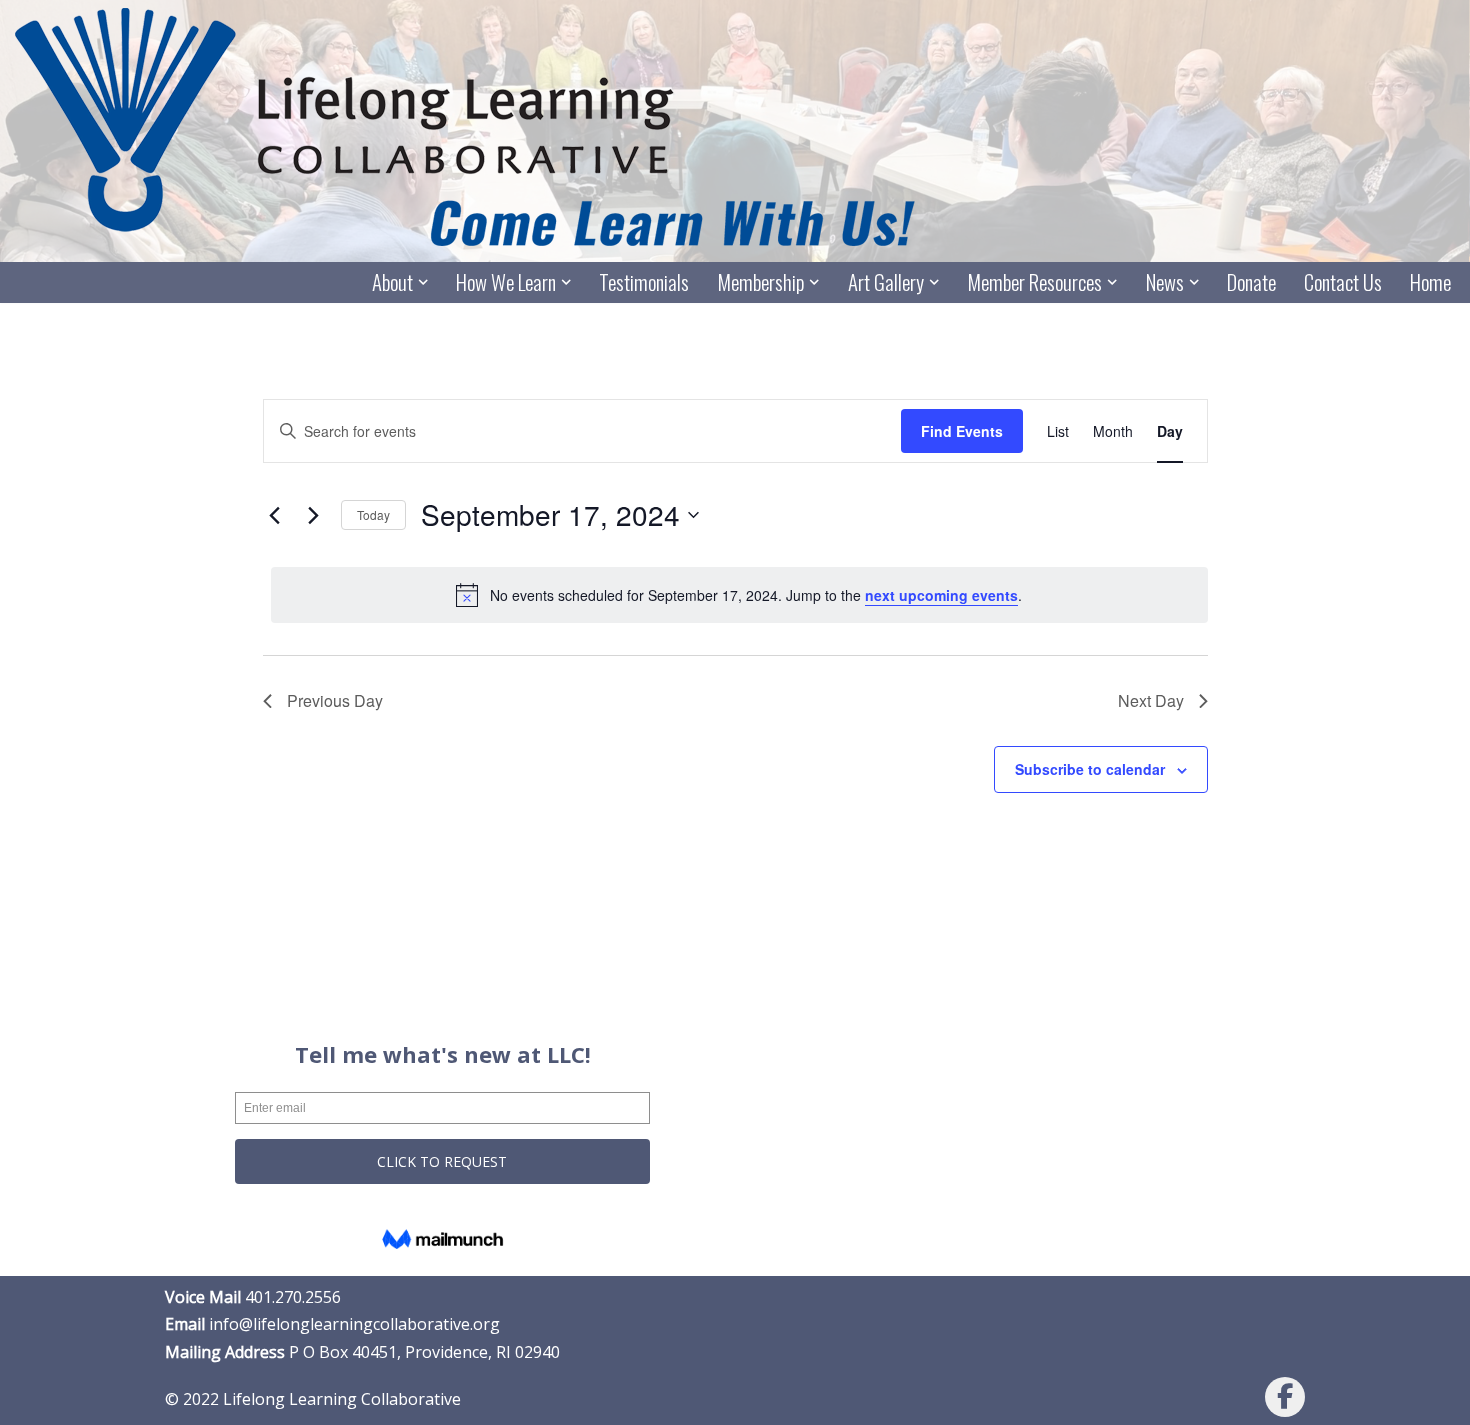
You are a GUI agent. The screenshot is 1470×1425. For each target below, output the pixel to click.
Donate (1251, 282)
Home (1430, 282)
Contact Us (1343, 282)
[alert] (739, 595)
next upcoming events (941, 595)
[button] (423, 282)
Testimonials (644, 282)
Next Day (1151, 700)
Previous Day (335, 700)
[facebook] (1285, 1397)
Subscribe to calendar (1090, 769)
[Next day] (314, 515)
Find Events (962, 431)
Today (373, 514)
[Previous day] (275, 515)
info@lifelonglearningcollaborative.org (354, 1324)
